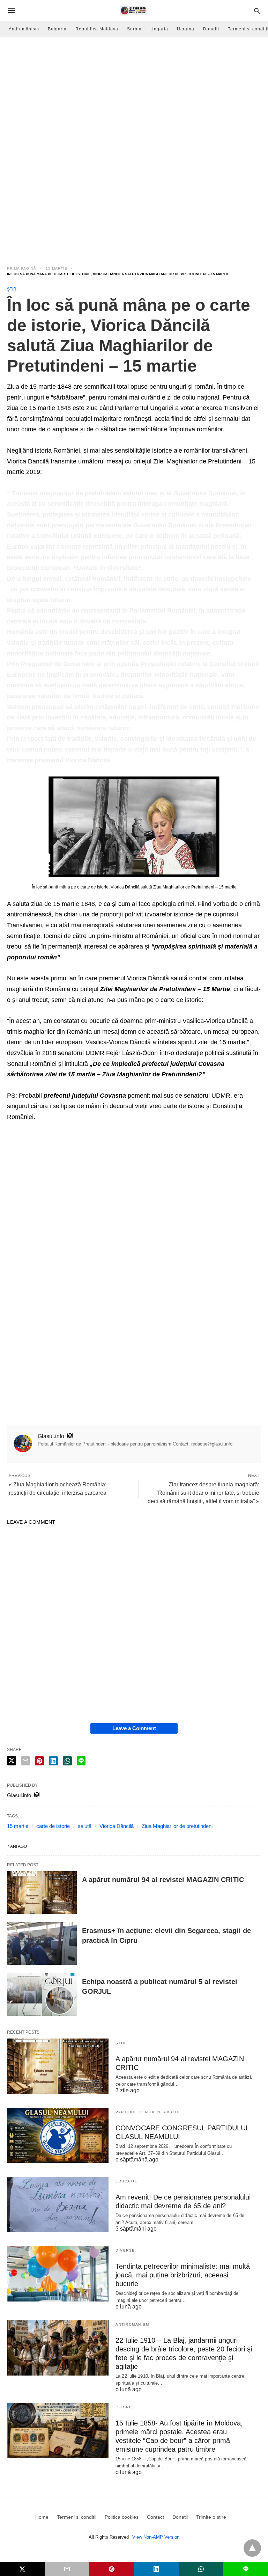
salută (85, 1826)
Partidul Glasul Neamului (148, 2112)
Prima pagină (22, 268)
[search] (257, 11)
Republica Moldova (97, 29)
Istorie (125, 2407)
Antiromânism (24, 29)
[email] (67, 2569)
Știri (12, 289)
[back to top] (252, 2548)
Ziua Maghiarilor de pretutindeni (177, 1826)
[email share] (25, 1761)
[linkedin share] (53, 1761)
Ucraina (186, 29)
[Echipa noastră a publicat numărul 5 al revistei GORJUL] (42, 1995)
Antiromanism (132, 2324)
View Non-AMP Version (156, 2537)
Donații (211, 29)
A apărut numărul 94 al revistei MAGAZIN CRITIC (163, 1880)
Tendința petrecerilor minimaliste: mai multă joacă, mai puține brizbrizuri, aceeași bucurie (183, 2275)
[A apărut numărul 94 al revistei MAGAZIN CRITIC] (42, 1893)
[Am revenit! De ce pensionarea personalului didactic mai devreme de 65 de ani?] (58, 2204)
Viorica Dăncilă (117, 1826)
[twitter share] (12, 1761)
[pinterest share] (39, 1761)
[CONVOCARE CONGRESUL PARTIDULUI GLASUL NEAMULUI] (58, 2135)
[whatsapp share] (67, 1761)
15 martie (57, 268)
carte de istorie (53, 1826)
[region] (134, 198)
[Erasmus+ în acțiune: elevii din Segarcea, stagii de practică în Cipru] (42, 1944)
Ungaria (159, 29)
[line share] (81, 1761)
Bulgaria (57, 29)
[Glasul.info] (133, 10)
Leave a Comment (134, 1728)
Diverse (125, 2250)
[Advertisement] (134, 89)
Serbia (134, 29)
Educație (126, 2181)
